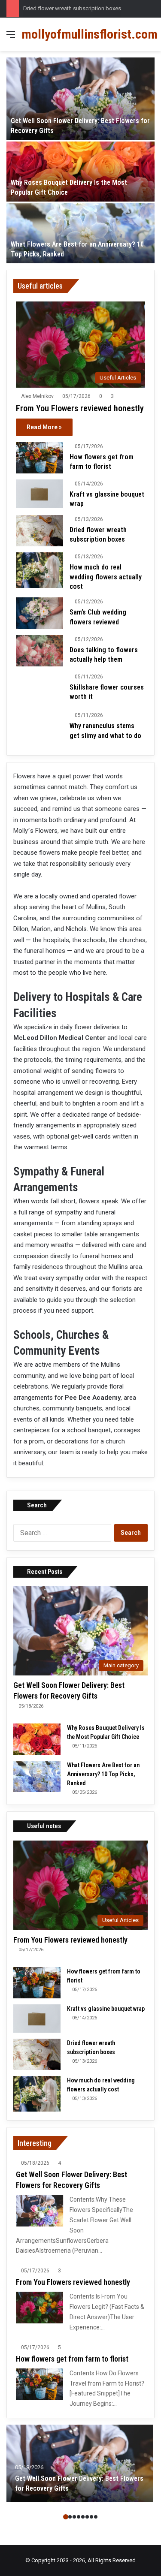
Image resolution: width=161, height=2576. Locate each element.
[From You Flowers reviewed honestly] (39, 2307)
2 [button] (70, 2517)
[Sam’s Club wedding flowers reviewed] (39, 613)
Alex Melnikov (37, 396)
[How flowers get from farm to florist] (39, 458)
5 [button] (83, 2517)
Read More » (44, 427)
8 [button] (96, 2517)
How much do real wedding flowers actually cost (106, 577)
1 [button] (66, 2517)
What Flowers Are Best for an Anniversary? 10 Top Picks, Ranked (103, 1774)
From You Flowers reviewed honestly (80, 408)
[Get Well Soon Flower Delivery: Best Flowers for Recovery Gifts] (80, 99)
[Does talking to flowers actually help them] (39, 651)
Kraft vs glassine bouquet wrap (106, 2009)
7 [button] (91, 2517)
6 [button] (87, 2517)
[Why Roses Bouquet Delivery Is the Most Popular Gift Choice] (80, 172)
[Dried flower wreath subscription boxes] (39, 531)
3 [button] (74, 2517)
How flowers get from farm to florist (72, 2359)
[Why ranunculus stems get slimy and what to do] (39, 729)
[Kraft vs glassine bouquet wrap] (39, 494)
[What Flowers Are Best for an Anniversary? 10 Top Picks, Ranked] (80, 233)
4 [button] (79, 2517)
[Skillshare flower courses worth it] (39, 689)
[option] (80, 160)
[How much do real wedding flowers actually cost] (39, 570)
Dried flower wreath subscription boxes (72, 8)
